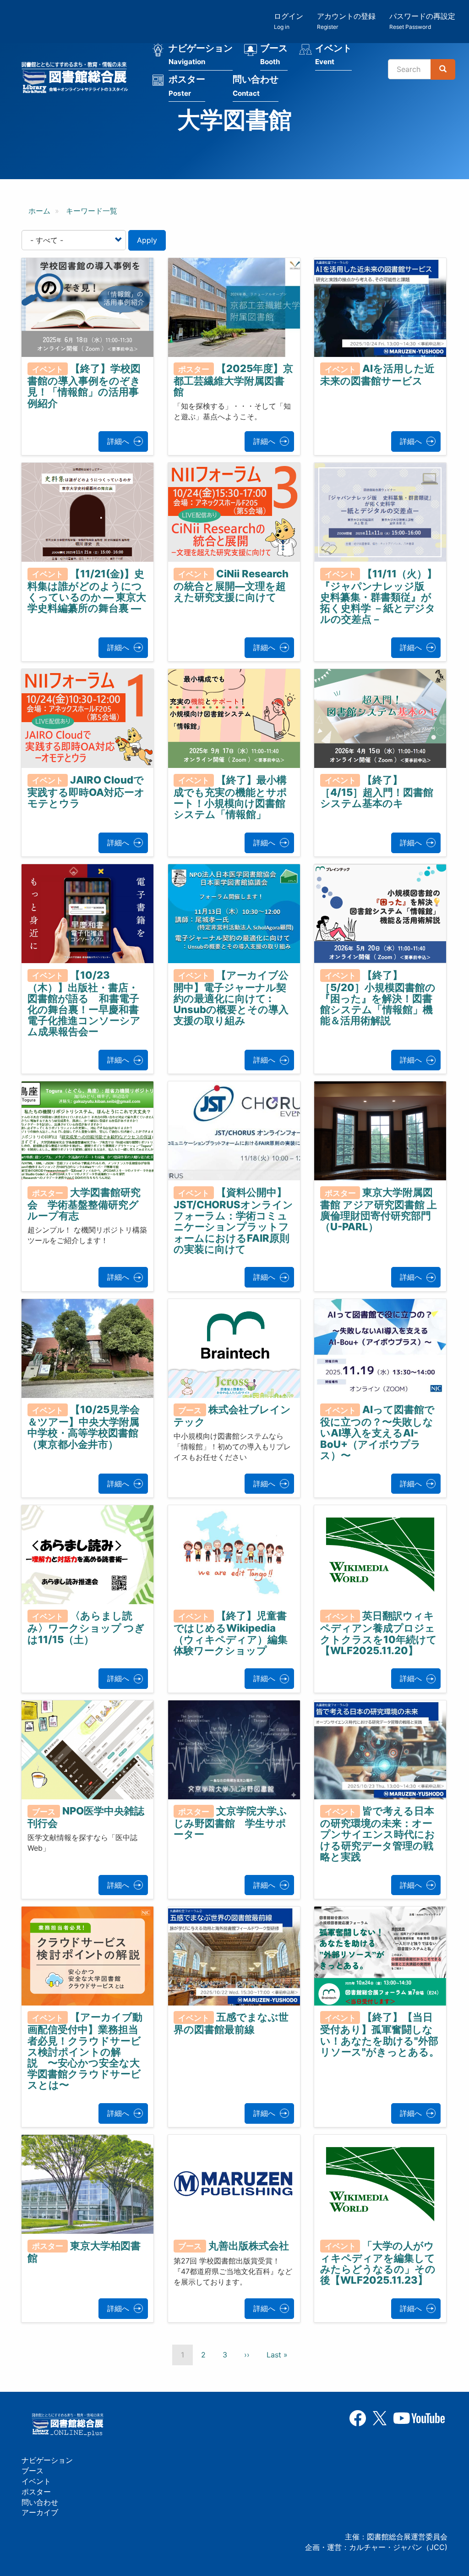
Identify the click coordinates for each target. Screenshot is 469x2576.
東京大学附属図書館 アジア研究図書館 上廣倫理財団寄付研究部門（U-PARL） (379, 1210)
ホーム (39, 211)
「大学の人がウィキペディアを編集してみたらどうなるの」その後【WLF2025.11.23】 (378, 2263)
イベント (333, 55)
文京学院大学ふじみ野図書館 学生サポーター (230, 1823)
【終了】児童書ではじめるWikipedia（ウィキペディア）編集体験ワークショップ (231, 1633)
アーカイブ (40, 2512)
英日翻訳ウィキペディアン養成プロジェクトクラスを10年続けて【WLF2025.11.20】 (379, 1633)
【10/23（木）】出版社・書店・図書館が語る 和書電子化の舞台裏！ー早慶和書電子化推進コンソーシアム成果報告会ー (84, 1003)
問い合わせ (256, 86)
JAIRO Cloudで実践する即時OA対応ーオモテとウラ (86, 791)
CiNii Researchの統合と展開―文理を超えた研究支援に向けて (231, 585)
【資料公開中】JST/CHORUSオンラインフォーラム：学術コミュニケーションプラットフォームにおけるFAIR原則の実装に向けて (233, 1221)
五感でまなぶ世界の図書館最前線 (231, 2023)
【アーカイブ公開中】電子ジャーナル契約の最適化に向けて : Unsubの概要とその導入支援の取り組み (231, 998)
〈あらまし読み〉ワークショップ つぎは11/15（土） (86, 1628)
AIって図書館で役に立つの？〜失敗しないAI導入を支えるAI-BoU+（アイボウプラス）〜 (378, 1432)
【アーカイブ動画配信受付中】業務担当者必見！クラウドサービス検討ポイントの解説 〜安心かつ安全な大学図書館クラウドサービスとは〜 (85, 2051)
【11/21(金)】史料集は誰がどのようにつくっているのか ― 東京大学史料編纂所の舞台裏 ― (87, 591)
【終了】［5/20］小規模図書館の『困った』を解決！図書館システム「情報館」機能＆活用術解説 (378, 998)
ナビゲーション (201, 55)
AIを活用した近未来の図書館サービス (378, 375)
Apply (147, 240)
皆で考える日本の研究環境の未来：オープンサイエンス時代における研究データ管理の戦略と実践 (378, 1834)
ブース (274, 55)
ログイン (289, 21)
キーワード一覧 (92, 211)
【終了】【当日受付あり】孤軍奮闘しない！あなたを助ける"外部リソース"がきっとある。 (380, 2034)
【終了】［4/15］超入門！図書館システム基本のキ (377, 791)
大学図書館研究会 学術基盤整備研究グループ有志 (84, 1204)
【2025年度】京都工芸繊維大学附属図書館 (233, 380)
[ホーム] (77, 79)
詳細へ (118, 441)
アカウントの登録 (346, 21)
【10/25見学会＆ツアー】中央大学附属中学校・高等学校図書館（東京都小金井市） (84, 1427)
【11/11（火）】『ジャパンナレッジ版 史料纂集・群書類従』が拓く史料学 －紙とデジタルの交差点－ (379, 596)
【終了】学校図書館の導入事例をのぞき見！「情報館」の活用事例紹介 (84, 386)
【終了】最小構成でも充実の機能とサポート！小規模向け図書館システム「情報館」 (230, 797)
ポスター (187, 86)
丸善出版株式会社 (249, 2245)
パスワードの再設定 (422, 21)
